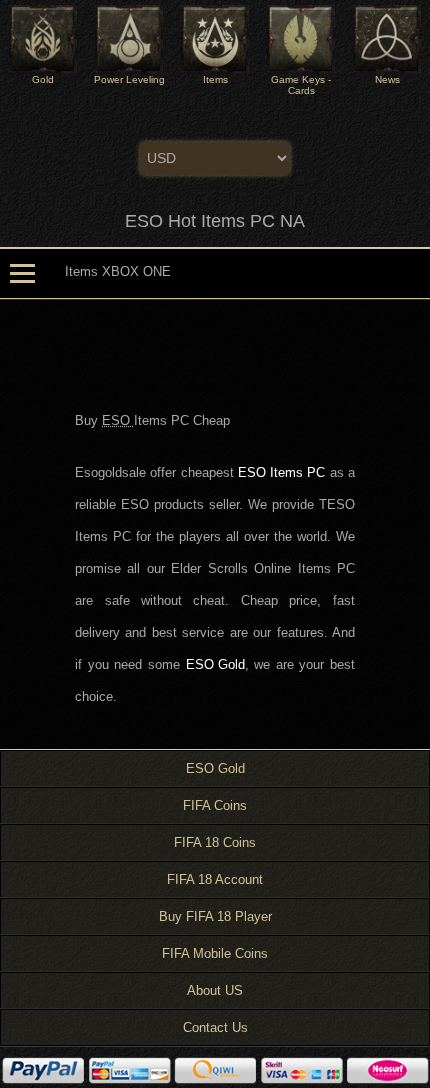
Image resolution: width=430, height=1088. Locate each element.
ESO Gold (215, 664)
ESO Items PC (281, 472)
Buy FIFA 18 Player (215, 916)
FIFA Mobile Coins (215, 953)
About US (215, 990)
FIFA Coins (215, 805)
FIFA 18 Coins (215, 842)
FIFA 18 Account (215, 879)
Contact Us (215, 1027)
